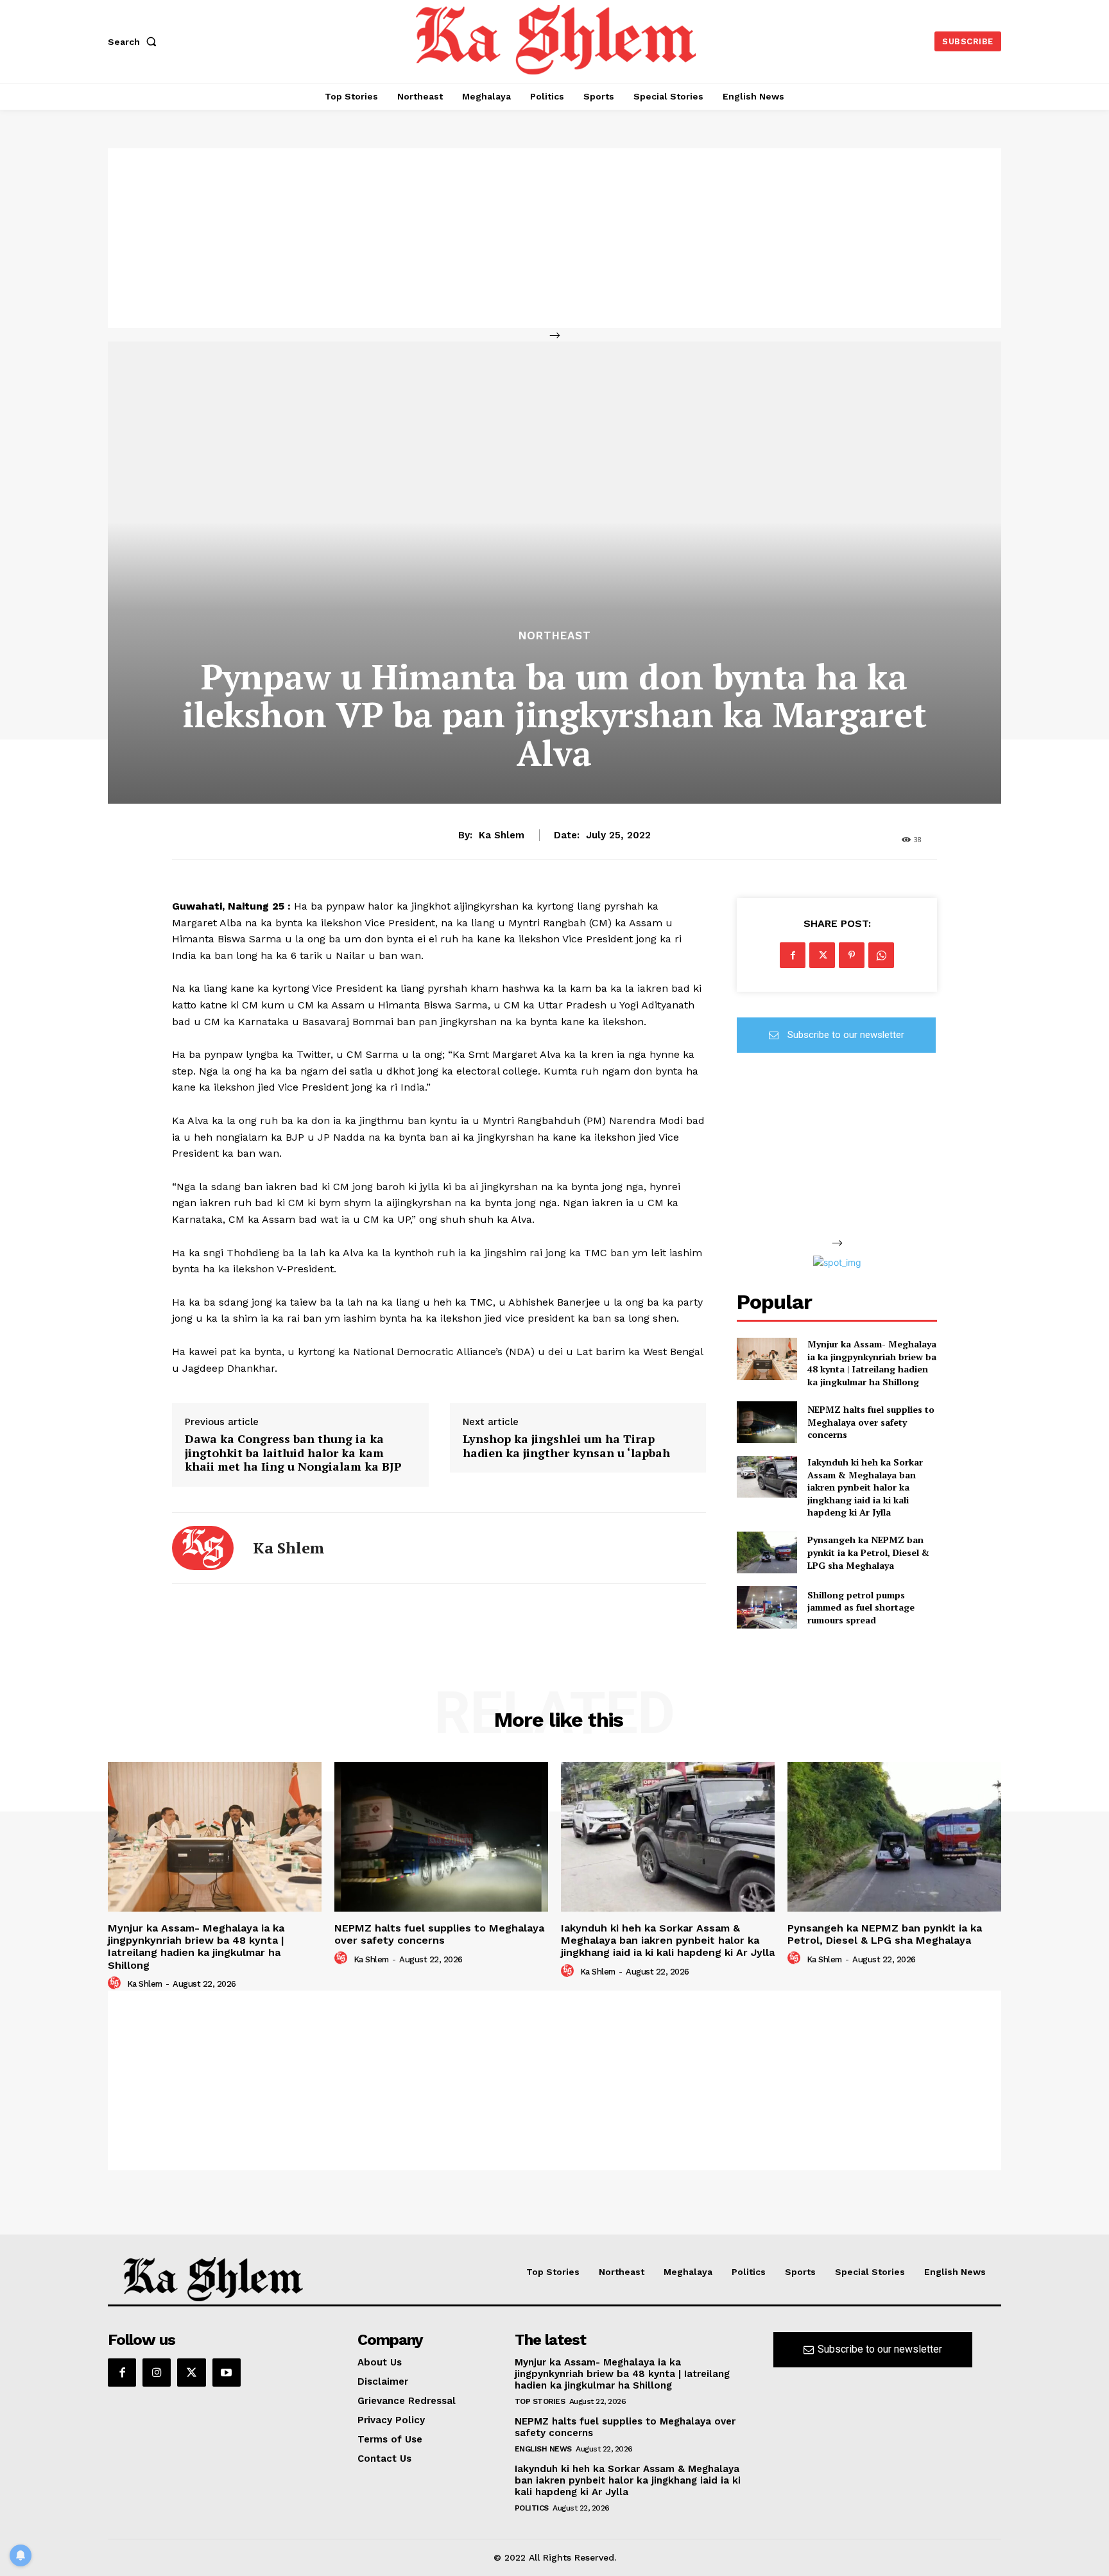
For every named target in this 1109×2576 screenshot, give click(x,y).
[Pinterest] (852, 955)
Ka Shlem (502, 835)
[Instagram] (157, 2373)
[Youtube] (227, 2373)
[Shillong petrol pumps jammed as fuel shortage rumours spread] (767, 1607)
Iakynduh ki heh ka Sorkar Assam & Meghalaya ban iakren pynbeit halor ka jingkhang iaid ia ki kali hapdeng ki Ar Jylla (865, 1487)
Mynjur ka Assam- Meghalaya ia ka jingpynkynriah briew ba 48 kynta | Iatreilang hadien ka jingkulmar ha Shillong (872, 1363)
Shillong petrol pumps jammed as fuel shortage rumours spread (861, 1607)
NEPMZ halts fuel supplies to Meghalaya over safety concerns (871, 1422)
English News (543, 2449)
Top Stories (540, 2401)
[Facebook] (793, 955)
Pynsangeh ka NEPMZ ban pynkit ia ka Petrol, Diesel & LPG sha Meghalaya (868, 1552)
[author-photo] (116, 1984)
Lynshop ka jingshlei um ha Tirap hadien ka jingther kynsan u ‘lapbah (566, 1446)
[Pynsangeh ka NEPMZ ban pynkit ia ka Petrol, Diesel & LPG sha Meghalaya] (767, 1552)
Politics (532, 2508)
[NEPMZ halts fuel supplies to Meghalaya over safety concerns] (767, 1422)
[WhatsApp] (881, 955)
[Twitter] (822, 955)
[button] (135, 42)
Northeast (555, 636)
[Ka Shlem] (203, 1548)
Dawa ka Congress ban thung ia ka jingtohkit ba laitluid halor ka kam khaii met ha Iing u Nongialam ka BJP (293, 1453)
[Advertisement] (554, 238)
